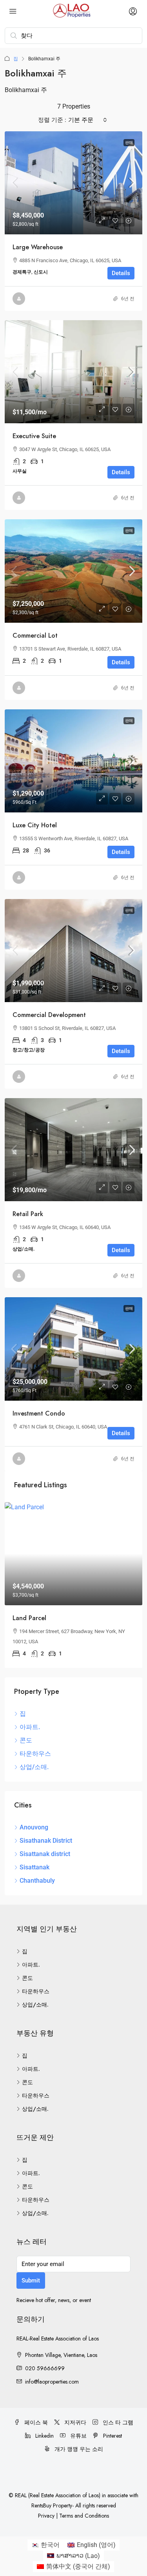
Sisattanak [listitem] (34, 1867)
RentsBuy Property (52, 2505)
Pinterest (112, 2436)
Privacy (46, 2516)
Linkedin (44, 2436)
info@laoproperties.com (52, 2382)
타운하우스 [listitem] (35, 1754)
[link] (73, 183)
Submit (31, 2281)
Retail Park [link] (28, 1214)
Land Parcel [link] (29, 1618)
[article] (73, 1585)
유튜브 (78, 2436)
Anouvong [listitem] (34, 1827)
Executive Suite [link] (34, 436)
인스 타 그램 (117, 2422)
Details (121, 273)
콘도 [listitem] (26, 1740)
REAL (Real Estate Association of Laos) (58, 2495)
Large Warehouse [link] (38, 247)
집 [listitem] (23, 1714)
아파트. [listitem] (30, 1727)
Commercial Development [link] (49, 1015)
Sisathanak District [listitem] (46, 1841)
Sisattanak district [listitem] (45, 1854)
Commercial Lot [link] (35, 635)
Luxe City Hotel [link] (35, 825)
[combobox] (88, 120)
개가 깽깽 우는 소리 (78, 2449)
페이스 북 (35, 2422)
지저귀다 (74, 2422)
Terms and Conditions (84, 2516)
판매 (129, 142)
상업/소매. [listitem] (34, 1767)
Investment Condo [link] (39, 1413)
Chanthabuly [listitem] (37, 1881)
